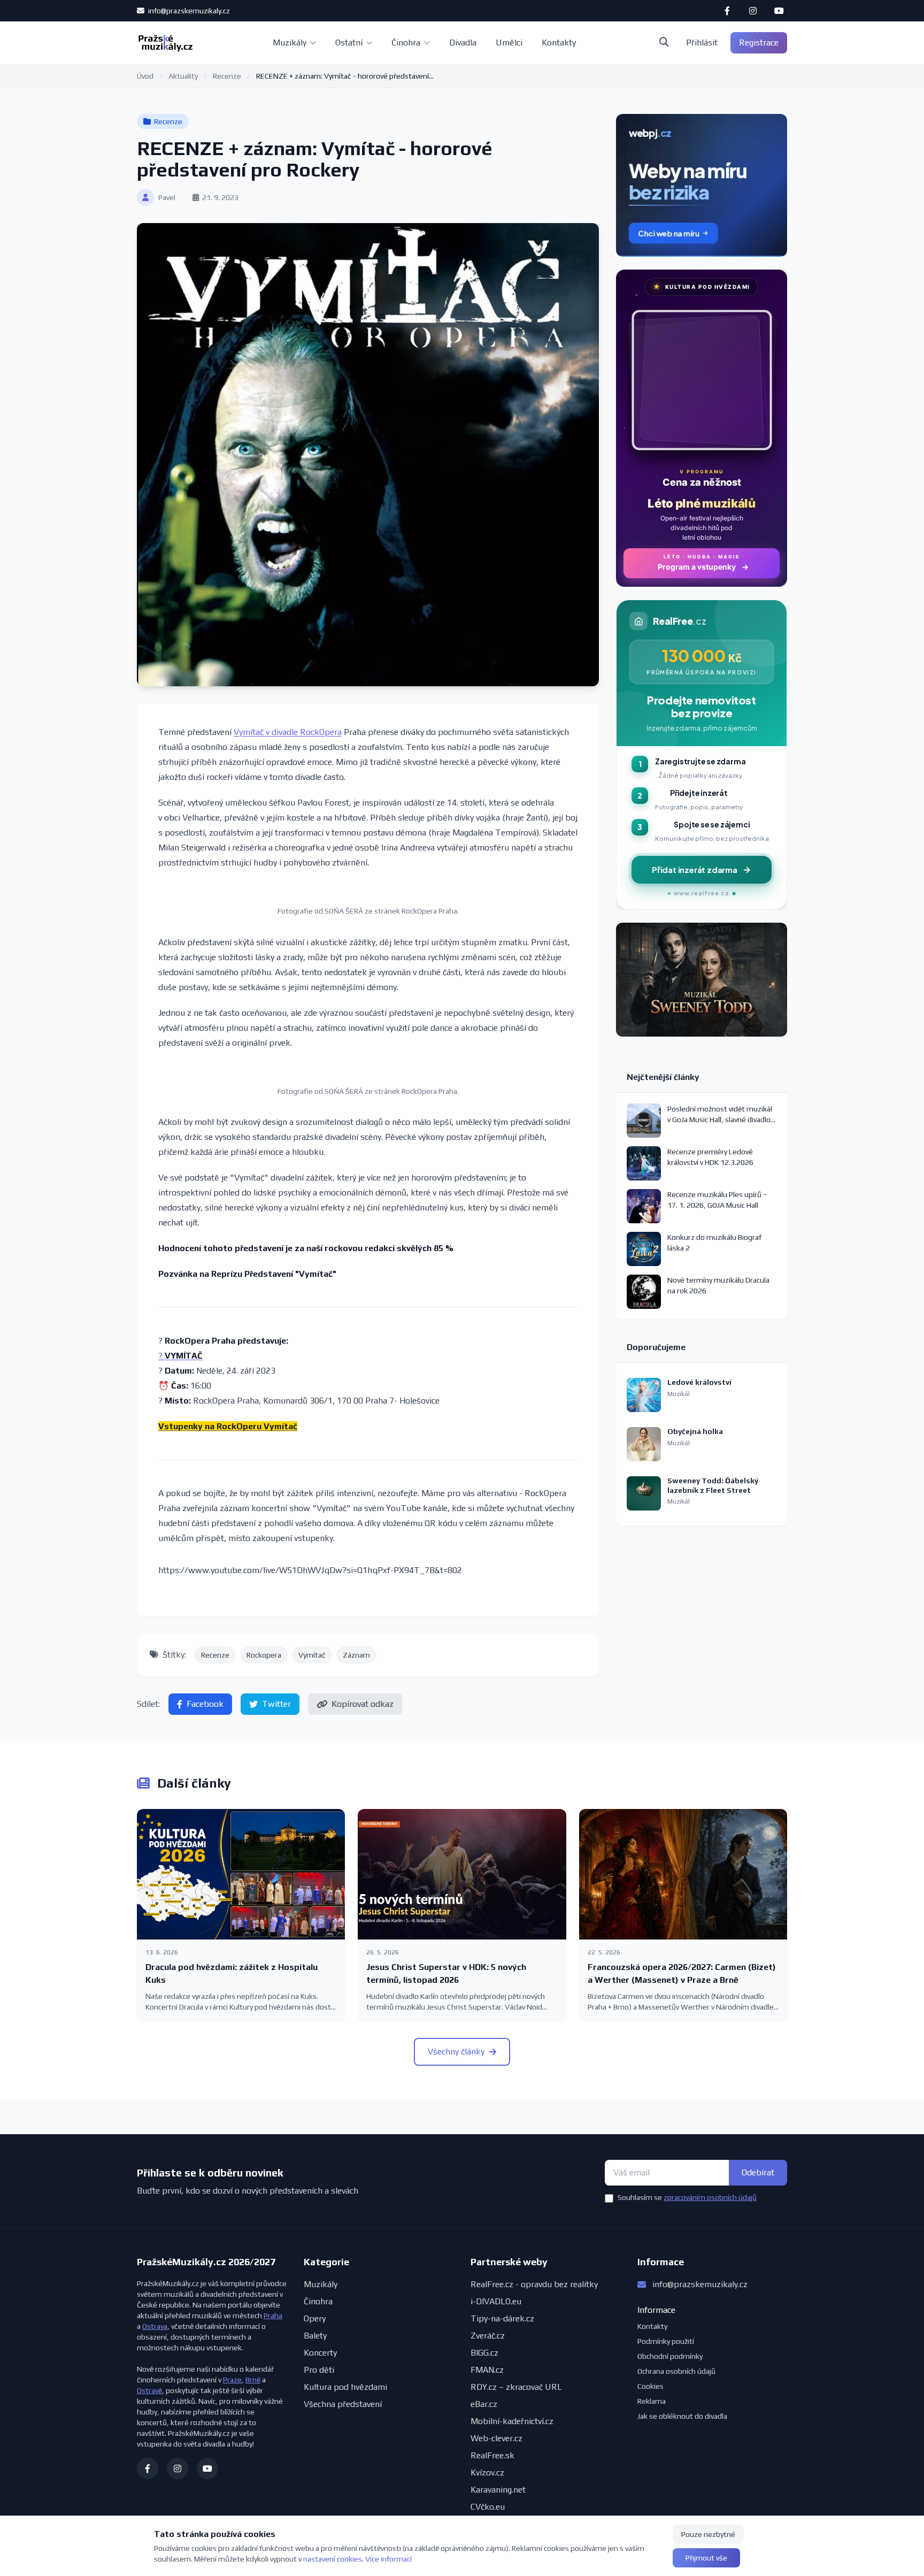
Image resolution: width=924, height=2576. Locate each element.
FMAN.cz (487, 2370)
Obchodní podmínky (670, 2356)
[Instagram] (753, 11)
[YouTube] (779, 11)
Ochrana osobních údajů (676, 2371)
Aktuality (183, 76)
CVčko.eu (488, 2507)
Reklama (652, 2401)
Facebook (205, 1704)
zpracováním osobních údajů (710, 2197)
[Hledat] (664, 43)
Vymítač (312, 1655)
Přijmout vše (706, 2558)
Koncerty (320, 2353)
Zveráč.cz (488, 2336)
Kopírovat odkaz (363, 1704)
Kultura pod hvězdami (345, 2387)
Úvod (145, 76)
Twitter (276, 1704)
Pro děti (319, 2370)
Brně (253, 2380)
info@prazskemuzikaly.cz (188, 11)
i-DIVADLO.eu (496, 2301)
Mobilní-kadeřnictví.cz (512, 2421)
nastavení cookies (333, 2559)
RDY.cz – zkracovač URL (516, 2387)
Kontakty (559, 43)
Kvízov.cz (487, 2472)
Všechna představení (343, 2404)
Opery (315, 2318)
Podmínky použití (666, 2341)
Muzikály (290, 43)
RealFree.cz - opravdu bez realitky (534, 2284)
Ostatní (349, 43)
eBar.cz (484, 2404)
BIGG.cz (484, 2353)
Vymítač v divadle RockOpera (288, 732)
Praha (273, 2316)
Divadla (463, 43)
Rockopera (264, 1655)
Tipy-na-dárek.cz (502, 2318)
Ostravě (149, 2390)
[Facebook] (727, 11)
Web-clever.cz (496, 2438)
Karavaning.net (498, 2490)
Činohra (406, 43)
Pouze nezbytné (708, 2534)
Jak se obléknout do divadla (682, 2416)
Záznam (356, 1655)
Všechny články (456, 2052)
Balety (315, 2336)
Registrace (759, 43)
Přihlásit (702, 43)
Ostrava (155, 2326)
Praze (232, 2380)
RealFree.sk (492, 2455)
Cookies (650, 2386)
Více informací (388, 2559)
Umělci (509, 43)
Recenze (227, 76)
